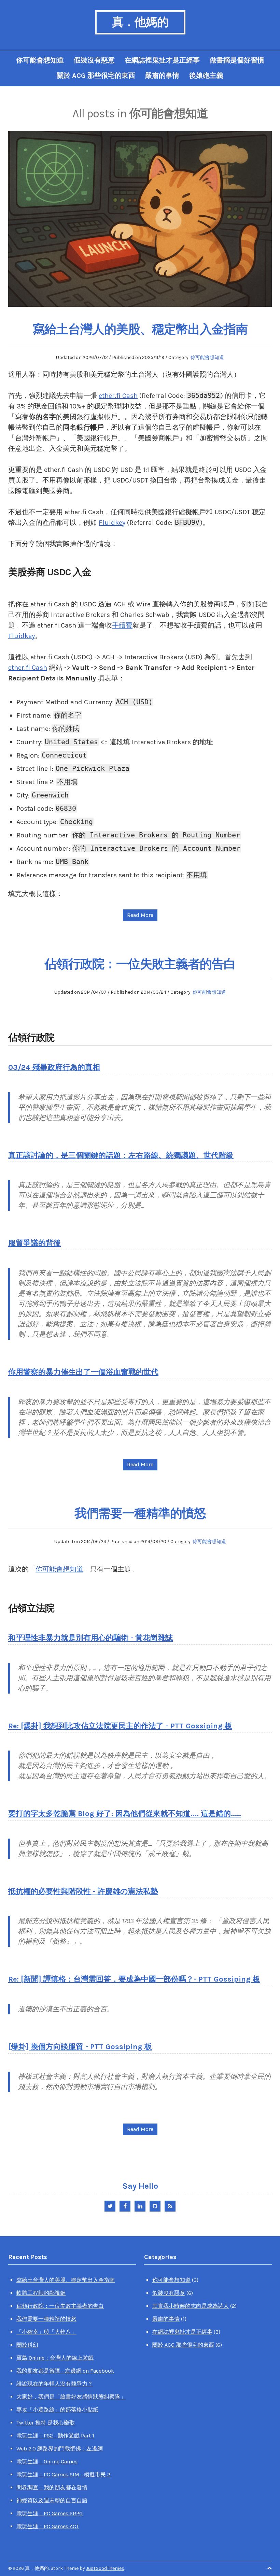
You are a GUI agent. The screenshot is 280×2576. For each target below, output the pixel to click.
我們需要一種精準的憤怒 (140, 1513)
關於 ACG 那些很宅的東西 (96, 76)
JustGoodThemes (105, 2568)
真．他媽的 (140, 22)
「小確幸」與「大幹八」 (46, 2332)
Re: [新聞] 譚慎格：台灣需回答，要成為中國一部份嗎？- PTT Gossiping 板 (134, 1979)
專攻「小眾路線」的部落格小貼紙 (57, 2410)
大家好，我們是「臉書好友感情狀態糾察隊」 (71, 2397)
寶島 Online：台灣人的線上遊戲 (55, 2358)
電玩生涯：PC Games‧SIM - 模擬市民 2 (63, 2474)
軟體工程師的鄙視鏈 (41, 2293)
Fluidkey (112, 523)
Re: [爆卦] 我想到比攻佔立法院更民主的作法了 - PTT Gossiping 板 (120, 1726)
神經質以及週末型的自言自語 (52, 2500)
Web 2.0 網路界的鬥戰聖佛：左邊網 (60, 2449)
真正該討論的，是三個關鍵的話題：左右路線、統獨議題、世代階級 (121, 1155)
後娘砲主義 (206, 76)
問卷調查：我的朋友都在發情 (52, 2487)
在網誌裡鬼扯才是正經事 (162, 60)
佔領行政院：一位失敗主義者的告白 (140, 964)
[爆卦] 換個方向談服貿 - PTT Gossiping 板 (80, 2047)
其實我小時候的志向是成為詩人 (191, 2306)
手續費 (122, 625)
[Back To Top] (269, 2568)
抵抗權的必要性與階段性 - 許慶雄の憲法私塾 (83, 1891)
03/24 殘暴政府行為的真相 (54, 1067)
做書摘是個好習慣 (237, 60)
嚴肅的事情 (162, 76)
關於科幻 (27, 2345)
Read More (140, 915)
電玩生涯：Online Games (47, 2462)
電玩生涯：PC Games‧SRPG (50, 2513)
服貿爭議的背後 (34, 1243)
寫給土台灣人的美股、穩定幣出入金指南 (140, 329)
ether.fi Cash (118, 396)
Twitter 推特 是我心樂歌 (46, 2423)
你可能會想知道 (40, 60)
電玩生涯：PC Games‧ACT (48, 2526)
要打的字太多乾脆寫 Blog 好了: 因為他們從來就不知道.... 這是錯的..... (125, 1814)
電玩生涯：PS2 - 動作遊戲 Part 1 (55, 2436)
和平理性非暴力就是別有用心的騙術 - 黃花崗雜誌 (90, 1638)
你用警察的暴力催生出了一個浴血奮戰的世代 (83, 1372)
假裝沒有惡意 (94, 60)
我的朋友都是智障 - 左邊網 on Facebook (65, 2371)
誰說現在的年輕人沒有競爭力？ (55, 2384)
